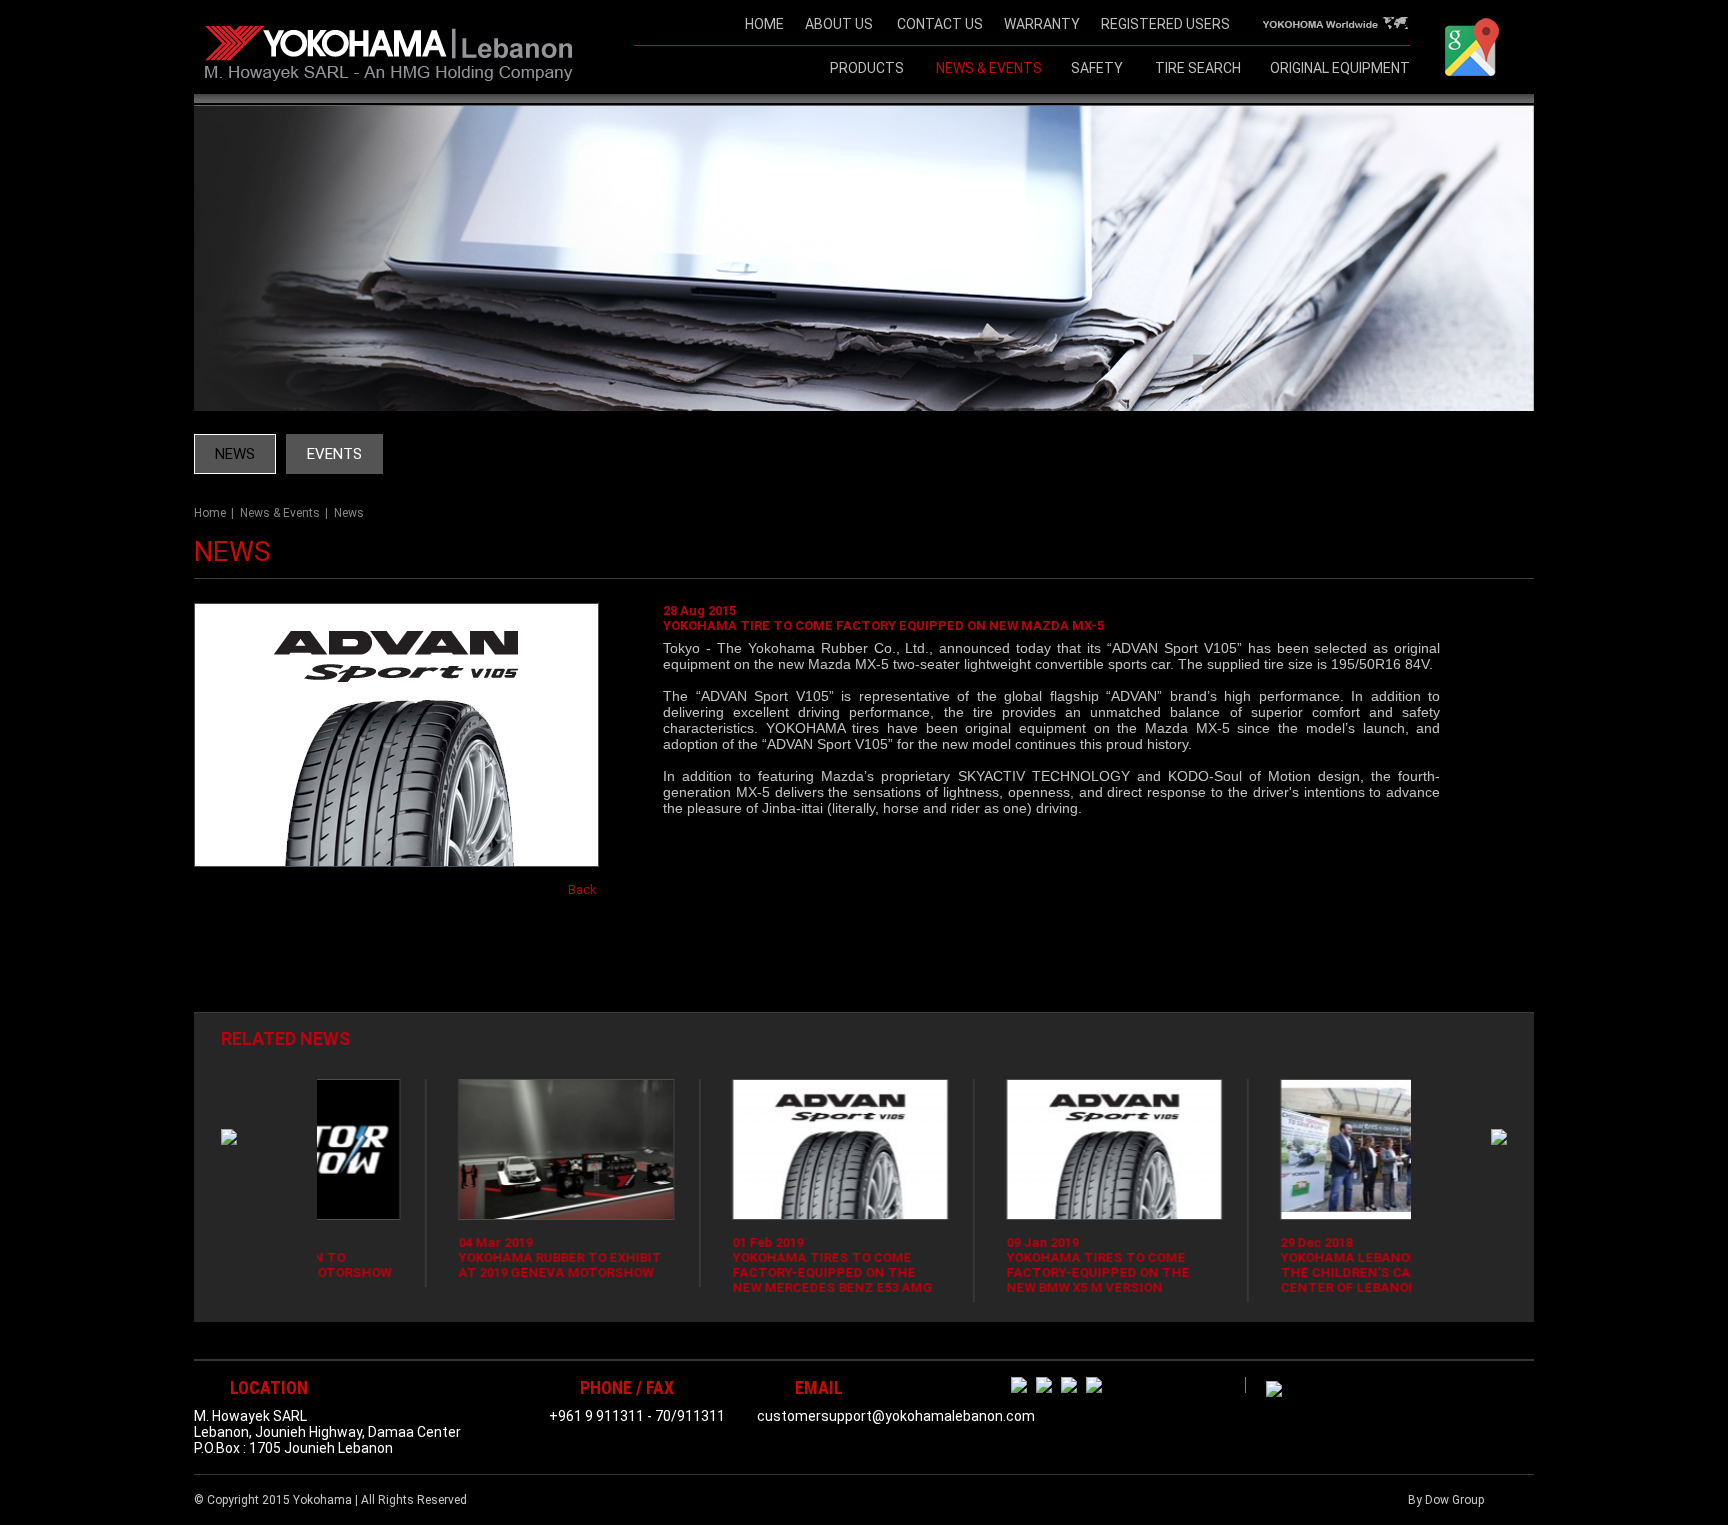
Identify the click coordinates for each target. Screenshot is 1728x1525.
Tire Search (1198, 68)
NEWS (235, 454)
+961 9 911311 (596, 1416)
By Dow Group (1446, 1500)
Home (210, 513)
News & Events (280, 513)
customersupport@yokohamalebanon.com (896, 1416)
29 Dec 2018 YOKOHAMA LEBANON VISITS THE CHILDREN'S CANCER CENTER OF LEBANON (1257, 1265)
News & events (989, 68)
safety (1097, 68)
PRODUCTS (867, 68)
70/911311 (690, 1416)
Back (582, 889)
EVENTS (334, 454)
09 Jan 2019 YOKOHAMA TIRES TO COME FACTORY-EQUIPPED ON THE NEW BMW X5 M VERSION (981, 1265)
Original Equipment (1340, 68)
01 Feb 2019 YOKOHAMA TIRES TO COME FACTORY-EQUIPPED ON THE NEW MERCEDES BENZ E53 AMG (716, 1265)
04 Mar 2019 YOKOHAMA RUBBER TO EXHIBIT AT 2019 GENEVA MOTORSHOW (443, 1257)
